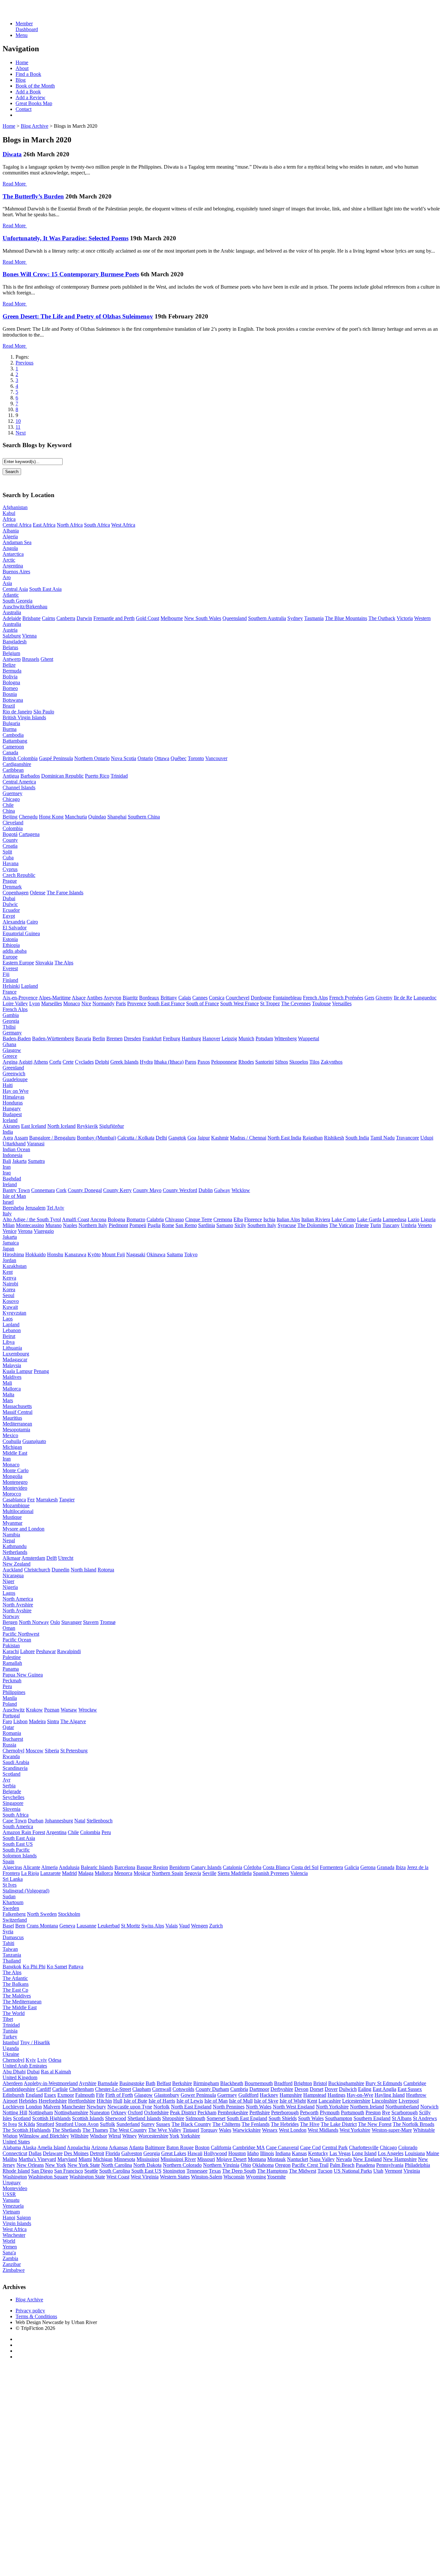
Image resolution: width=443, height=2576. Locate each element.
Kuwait (10, 1307)
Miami (85, 2159)
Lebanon (12, 1330)
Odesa (55, 2060)
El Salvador (15, 928)
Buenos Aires (16, 572)
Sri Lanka (13, 1879)
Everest (10, 968)
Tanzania (12, 1955)
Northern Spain (168, 1873)
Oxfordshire (156, 2112)
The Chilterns (226, 2124)
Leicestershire (356, 2101)
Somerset (216, 2118)
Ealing (365, 2089)
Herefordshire (53, 2101)
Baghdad (12, 1179)
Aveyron (112, 998)
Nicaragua (13, 1575)
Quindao (97, 817)
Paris (121, 1003)
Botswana (13, 700)
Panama (11, 1669)
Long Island (364, 2153)
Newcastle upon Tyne (130, 2107)
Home (22, 62)
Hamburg (191, 1038)
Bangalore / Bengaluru (52, 1138)
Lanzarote (50, 1873)
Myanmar (12, 1523)
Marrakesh (47, 1500)
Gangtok (177, 1138)
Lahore (27, 1651)
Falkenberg (14, 1914)
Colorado (408, 2147)
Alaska (29, 2147)
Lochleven (13, 2107)
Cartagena (29, 834)
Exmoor (66, 2095)
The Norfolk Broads (413, 2124)
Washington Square (48, 2177)
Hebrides (28, 2101)
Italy (7, 1214)
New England (367, 2159)
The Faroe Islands (65, 893)
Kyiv (31, 2060)
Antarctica (13, 554)
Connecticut (15, 2153)
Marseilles (52, 1003)
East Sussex (410, 2089)
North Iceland (61, 1126)
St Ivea (10, 2124)
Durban (36, 1821)
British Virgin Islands (24, 717)
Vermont (393, 2171)
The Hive (310, 2124)
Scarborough (405, 2112)
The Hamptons (272, 2171)
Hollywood (215, 2153)
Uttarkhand (14, 1144)
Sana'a (9, 2253)
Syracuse (287, 1225)
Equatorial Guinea (21, 933)
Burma (10, 729)
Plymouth (330, 2112)
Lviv (42, 2060)
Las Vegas (340, 2153)
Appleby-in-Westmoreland (51, 2083)
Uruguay (12, 2182)
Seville (209, 1873)
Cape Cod (310, 2147)
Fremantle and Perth (114, 618)
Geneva (67, 1926)
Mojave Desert (231, 2159)
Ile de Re (403, 998)
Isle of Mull (241, 2101)
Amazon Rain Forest (24, 1832)
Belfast (164, 2083)
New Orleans (30, 2165)
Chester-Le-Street (113, 2089)
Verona (25, 1231)
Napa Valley (322, 2159)
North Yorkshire (332, 2107)
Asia (7, 583)
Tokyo (191, 1254)
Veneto (425, 1225)
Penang (41, 1371)
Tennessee (197, 2171)
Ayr (6, 1780)
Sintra (53, 1721)
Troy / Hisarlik (35, 2042)
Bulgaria (11, 723)
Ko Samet (57, 1967)
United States (16, 2142)
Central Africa (17, 525)
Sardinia (207, 1225)
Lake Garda (369, 1219)
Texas (215, 2171)
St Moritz (131, 1926)
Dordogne (261, 998)
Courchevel (238, 998)
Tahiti (8, 1943)
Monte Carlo (16, 1470)
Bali (7, 1161)
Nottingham (41, 2112)
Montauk (276, 2159)
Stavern (91, 1622)
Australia (12, 612)
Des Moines (76, 2153)
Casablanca (14, 1500)
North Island (84, 1570)
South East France (166, 1003)
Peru (7, 1686)
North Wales (259, 2107)
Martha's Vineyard (37, 2159)
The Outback (382, 618)
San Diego (42, 2171)
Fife (100, 2095)
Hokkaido (36, 1254)
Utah (378, 2171)
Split (7, 852)
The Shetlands (66, 2130)
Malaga (86, 1873)
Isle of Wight (293, 2101)
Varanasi (36, 1144)
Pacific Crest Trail (310, 2165)
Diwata (12, 154)
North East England (191, 2107)
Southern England (372, 2118)
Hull (118, 2101)
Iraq (7, 1173)
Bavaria (83, 1038)
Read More (14, 184)
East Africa (44, 525)
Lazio (413, 1219)
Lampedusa (395, 1219)
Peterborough (285, 2112)
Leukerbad (109, 1926)
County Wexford (180, 1190)
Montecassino (30, 1225)
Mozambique (16, 1505)
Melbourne (172, 618)
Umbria (409, 1225)
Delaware (53, 2153)
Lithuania (12, 1348)
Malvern (52, 2107)
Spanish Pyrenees (271, 1873)
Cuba (8, 858)
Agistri (25, 1062)
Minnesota (125, 2159)
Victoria (405, 618)
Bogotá (10, 834)
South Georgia (18, 601)
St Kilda (27, 2124)
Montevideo (15, 1488)
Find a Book (28, 74)
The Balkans (16, 1984)
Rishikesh (334, 1138)
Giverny (384, 998)
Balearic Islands (97, 1867)
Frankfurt (152, 1038)
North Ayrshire (18, 1605)
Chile (8, 805)
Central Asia (15, 589)
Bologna (11, 682)
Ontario (145, 758)
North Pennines (229, 2107)
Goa (192, 1138)
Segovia (193, 1873)
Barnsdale (108, 2083)
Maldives (12, 1377)
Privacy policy (30, 2311)
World (9, 2241)
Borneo (10, 688)
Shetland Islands (144, 2118)
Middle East (15, 1453)
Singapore (13, 1803)
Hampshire (291, 2095)
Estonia (10, 939)
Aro (7, 577)
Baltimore (155, 2147)
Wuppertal (309, 1038)
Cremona (223, 1219)
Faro (7, 1721)
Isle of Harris (162, 2101)
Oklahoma (263, 2165)
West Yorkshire (355, 2130)
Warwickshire (247, 2130)
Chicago (11, 799)
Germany (12, 1033)
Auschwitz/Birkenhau (25, 607)
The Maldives (17, 1996)
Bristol (320, 2083)
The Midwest (303, 2171)
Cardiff (44, 2089)
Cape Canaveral (282, 2147)
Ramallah (12, 1663)
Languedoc (425, 998)
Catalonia (233, 1867)
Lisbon (20, 1721)
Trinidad (119, 776)
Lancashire (330, 2101)
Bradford (283, 2083)
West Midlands (323, 2130)
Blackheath (232, 2083)
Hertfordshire (82, 2101)
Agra (8, 1138)
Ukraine (11, 2054)
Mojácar (142, 1873)
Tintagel (191, 2130)
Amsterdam (33, 1558)
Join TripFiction (236, 2515)
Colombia (13, 828)
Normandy (103, 1003)
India (8, 1132)
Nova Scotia (124, 758)
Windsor (98, 2136)
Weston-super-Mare (392, 2130)
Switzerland (15, 1920)
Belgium (11, 653)
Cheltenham (81, 2089)
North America (18, 1599)
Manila (10, 1698)
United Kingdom (20, 2077)
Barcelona (125, 1867)
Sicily (240, 1225)
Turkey (10, 2037)
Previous (24, 363)
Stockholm (69, 1914)
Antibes (95, 998)
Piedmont (118, 1225)
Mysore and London (24, 1529)
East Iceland (34, 1126)
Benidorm (180, 1867)
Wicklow (241, 1190)
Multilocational (18, 1511)
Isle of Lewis (190, 2101)
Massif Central (18, 1412)
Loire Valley (15, 1003)
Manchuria (76, 817)
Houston (237, 2153)
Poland (10, 1704)
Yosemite (276, 2177)
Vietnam (11, 2212)
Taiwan (10, 1949)
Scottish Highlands (51, 2118)
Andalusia (69, 1867)
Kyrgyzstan (14, 1313)
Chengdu (28, 817)
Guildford (248, 2095)
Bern (20, 1926)
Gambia (11, 1015)
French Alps (315, 998)
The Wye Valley (165, 2130)
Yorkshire (190, 2136)
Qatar (8, 1727)
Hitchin (104, 2101)
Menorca (123, 1873)
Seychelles (13, 1797)
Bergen (10, 1622)
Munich (246, 1038)
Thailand (12, 1961)
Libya (9, 1342)
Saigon (24, 2218)
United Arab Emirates (25, 2066)
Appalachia (78, 2147)
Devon (301, 2089)
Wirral (115, 2136)
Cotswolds (183, 2089)
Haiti (8, 1085)
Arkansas (118, 2147)
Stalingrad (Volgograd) (26, 1891)
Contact (24, 109)
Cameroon (13, 747)
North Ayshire (17, 1610)
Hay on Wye (16, 1091)
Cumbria (239, 2089)
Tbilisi (9, 1027)
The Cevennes (296, 1003)
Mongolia (12, 1476)
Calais (185, 998)
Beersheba (13, 1208)
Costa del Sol (305, 1867)
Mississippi (148, 2159)
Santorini (264, 1062)
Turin (376, 1225)
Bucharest (13, 1739)
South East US (18, 1844)
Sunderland (128, 2124)
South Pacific (16, 1850)
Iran (7, 1167)
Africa (9, 519)
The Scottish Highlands (27, 2130)
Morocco (12, 1494)
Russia (9, 1745)
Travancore (407, 1138)
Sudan (9, 1896)
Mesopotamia (16, 1430)
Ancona (98, 1219)
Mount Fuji (113, 1254)
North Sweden (42, 1914)
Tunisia (10, 2031)
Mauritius (12, 1418)
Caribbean (13, 770)
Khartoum (13, 1902)
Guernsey (12, 793)
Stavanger (72, 1622)
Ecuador (11, 910)
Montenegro (15, 1482)
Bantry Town (16, 1190)
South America (18, 1826)
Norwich (429, 2107)
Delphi (102, 1062)
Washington (15, 2177)
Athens (41, 1062)
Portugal (11, 1716)
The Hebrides (285, 2124)
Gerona (368, 1867)
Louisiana (415, 2153)
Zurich (216, 1926)
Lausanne (86, 1926)
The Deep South (239, 2171)
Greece (10, 1056)
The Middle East (20, 2007)
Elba (238, 1219)
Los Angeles (391, 2153)
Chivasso (174, 1219)
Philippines (14, 1692)
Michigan (12, 1447)
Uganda (11, 2048)
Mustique (12, 1517)
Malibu (10, 2159)
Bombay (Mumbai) (96, 1138)
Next (21, 433)
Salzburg (12, 636)
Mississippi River (178, 2159)
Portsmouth (353, 2112)
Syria (8, 1932)
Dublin (206, 1190)
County (10, 840)
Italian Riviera (316, 1219)
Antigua (11, 776)
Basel (8, 1926)
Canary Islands (206, 1867)
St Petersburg (74, 1751)
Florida (113, 2153)
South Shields (283, 2118)
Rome (168, 1225)
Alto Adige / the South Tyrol (32, 1219)
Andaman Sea (17, 542)
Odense (38, 893)
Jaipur (204, 1138)
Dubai (9, 898)
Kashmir (220, 1138)
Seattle (91, 2171)
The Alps (64, 963)
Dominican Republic (62, 776)
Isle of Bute (135, 2101)
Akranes (11, 1126)
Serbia (9, 1786)
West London (293, 2130)
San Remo (186, 1225)
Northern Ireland (367, 2107)
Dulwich (348, 2089)
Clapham (142, 2089)
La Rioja (30, 1873)
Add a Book (28, 92)
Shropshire (173, 2118)
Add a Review (30, 97)
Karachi (11, 1651)
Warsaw (69, 1710)
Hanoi (9, 2218)
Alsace (79, 998)
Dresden (132, 1038)
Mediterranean (17, 1424)
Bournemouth (259, 2083)
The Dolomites (313, 1225)
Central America (19, 782)
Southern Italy (262, 1225)
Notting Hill (15, 2112)
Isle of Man (14, 1196)
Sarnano (225, 1225)
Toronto (196, 758)
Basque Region (152, 1867)
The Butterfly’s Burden (33, 196)
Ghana (9, 1044)
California (221, 2147)
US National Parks (353, 2171)
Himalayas (13, 1097)
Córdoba (252, 1867)
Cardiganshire (17, 764)
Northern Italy (93, 1225)
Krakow (34, 1710)
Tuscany (391, 1225)
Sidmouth (195, 2118)
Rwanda (11, 1756)
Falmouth (85, 2095)
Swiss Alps (153, 1926)
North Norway (34, 1622)
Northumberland (402, 2107)
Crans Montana (42, 1926)
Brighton (303, 2083)
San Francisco (69, 2171)
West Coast (118, 2177)
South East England (247, 2118)
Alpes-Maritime (55, 998)
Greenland (13, 1068)
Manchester (73, 2107)
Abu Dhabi (14, 2072)
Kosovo (11, 1301)
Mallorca (12, 1389)
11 (18, 427)
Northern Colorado (182, 2165)
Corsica (217, 998)
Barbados (30, 776)
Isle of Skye (266, 2101)
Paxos (204, 1062)
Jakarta (19, 1161)
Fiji (6, 974)
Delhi (161, 1138)
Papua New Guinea (23, 1675)
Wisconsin (234, 2177)
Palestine (12, 1657)
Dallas (35, 2153)
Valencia (299, 1873)
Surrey (148, 2124)
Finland (10, 980)
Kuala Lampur (18, 1371)
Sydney (295, 618)
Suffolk (108, 2124)
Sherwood (116, 2118)
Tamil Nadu (383, 1138)
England (34, 2095)
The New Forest (375, 2124)
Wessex (270, 2130)
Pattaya (76, 1967)
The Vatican (341, 1225)
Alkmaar (12, 1558)
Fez (31, 1500)
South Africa (97, 525)
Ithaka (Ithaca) (169, 1062)
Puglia (154, 1225)
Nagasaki (136, 1254)
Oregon (283, 2165)
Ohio (246, 2165)
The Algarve (73, 1721)
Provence (137, 1003)
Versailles (342, 1003)
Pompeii (138, 1225)
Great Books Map (34, 103)
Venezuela (13, 2206)
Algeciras (12, 1867)
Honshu (55, 1254)
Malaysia (12, 1365)
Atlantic (11, 595)
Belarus (10, 647)
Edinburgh (13, 2095)
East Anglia (384, 2089)
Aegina (10, 1062)
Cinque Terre (199, 1219)
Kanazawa (75, 1254)
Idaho (253, 2153)
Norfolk (162, 2107)
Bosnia (10, 694)
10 (18, 421)
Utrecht (66, 1558)
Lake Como (344, 1219)
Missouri (206, 2159)
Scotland (12, 1774)
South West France (239, 1003)
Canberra (66, 618)
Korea (9, 1289)
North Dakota (147, 2165)
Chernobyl (13, 1751)
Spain (8, 1861)
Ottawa (162, 758)
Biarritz (130, 998)
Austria (10, 630)
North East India (284, 1138)
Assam (21, 1138)
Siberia (52, 1751)
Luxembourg (16, 1354)
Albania (11, 531)
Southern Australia (267, 618)
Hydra (146, 1062)
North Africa (70, 525)
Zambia (10, 2258)
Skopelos (299, 1062)
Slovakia (44, 963)
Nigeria (10, 1587)
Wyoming (256, 2177)
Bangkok (12, 1967)
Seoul (8, 1295)
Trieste (362, 1225)
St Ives (10, 1885)
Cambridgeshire (19, 2089)
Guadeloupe (15, 1079)
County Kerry (117, 1190)
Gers (369, 998)
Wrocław (88, 1710)
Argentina (13, 566)
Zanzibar (12, 2264)
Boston (202, 2147)
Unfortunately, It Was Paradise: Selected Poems (66, 238)
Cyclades (84, 1062)
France (10, 992)
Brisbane (31, 618)
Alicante (32, 1867)
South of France (203, 1003)
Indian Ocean (16, 1149)
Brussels (31, 659)
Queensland (235, 618)
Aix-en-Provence (20, 998)
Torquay (209, 2130)
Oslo (55, 1622)
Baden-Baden (17, 1038)
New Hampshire (400, 2159)
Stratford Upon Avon (77, 2124)
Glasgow (12, 1050)
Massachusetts (17, 1406)
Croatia (10, 846)
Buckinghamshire (346, 2083)
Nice (86, 1003)
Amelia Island (52, 2147)
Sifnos (281, 1062)
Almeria (49, 1867)
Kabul (9, 513)
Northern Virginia (221, 2165)
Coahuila (12, 1441)
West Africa (123, 525)
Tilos (314, 1062)
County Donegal (85, 1190)
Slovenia (12, 1809)
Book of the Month (35, 86)
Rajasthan (313, 1138)
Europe (10, 957)
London (34, 2107)
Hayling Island (390, 2095)
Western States (175, 2177)
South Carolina (115, 2171)
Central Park (335, 2147)
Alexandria (14, 922)
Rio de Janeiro (17, 712)
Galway (222, 1190)
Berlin (99, 1038)
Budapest (12, 1114)
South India (357, 1138)
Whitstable (424, 2130)
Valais (172, 1926)
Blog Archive (35, 126)
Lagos (9, 1593)
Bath (150, 2083)
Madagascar (15, 1360)
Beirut (9, 1336)
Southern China (144, 817)
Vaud (184, 1926)
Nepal (9, 1540)
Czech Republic (19, 875)
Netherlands (15, 1552)
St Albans (402, 2118)
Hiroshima (13, 1254)
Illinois (267, 2153)
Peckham (207, 2112)
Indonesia (12, 1155)
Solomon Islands (20, 1856)
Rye (386, 2112)
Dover (331, 2089)
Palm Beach (342, 2165)
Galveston (132, 2153)
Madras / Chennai (248, 1138)
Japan (8, 1249)
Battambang (15, 741)
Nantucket (298, 2159)
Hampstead (315, 2095)
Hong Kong (51, 817)
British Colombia (20, 758)
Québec (179, 758)
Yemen (10, 2247)
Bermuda (12, 671)
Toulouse (321, 1003)
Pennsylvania (390, 2165)
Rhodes (246, 1062)
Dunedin (60, 1570)
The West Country (128, 2130)
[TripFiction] (34, 12)
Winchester (14, 2235)
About (22, 68)
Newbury (96, 2107)
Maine (433, 2153)
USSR (9, 2194)
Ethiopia (11, 945)
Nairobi (10, 1284)
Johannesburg (59, 1821)
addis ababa (15, 951)
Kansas (299, 2153)
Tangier (67, 1500)
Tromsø (108, 1622)
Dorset (317, 2089)
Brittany (169, 998)
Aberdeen (13, 2083)
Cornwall (162, 2089)
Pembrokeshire (233, 2112)
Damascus (13, 1937)
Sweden (11, 1908)
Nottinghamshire (71, 2112)
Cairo (32, 922)
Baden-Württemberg (53, 1038)
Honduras (13, 1103)
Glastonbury (167, 2095)
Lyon (35, 1003)
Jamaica (11, 1243)
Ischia (269, 1219)
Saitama (175, 1254)
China (9, 811)
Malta (8, 1395)
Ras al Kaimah (56, 2072)
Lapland (30, 986)
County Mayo (147, 1190)
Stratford (45, 2124)
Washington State (87, 2177)
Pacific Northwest (21, 1634)
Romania (12, 1733)
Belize (9, 665)
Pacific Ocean (17, 1640)
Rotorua (106, 1570)
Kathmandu (15, 1546)
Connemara (43, 1190)
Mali (7, 1383)
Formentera (331, 1867)
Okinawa (156, 1254)
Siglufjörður (112, 1126)
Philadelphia (417, 2165)
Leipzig (229, 1038)
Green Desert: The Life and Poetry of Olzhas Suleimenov (78, 316)
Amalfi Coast (76, 1219)
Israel (8, 1202)
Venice (10, 1231)
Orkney (119, 2112)
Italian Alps (288, 1219)
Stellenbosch (100, 1821)
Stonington (174, 2171)
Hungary (12, 1109)
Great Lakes (174, 2153)
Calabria (155, 1219)
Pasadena (365, 2165)
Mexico (10, 1435)
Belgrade (12, 1791)
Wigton (10, 2136)
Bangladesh (15, 642)
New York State (84, 2165)
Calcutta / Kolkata (136, 1138)
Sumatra (36, 1161)
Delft (52, 1558)
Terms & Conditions (36, 2316)
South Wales (311, 2118)
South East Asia (45, 589)
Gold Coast (148, 618)
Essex (50, 2095)
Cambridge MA (249, 2147)
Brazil (9, 706)
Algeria (10, 537)
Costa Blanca (276, 1867)
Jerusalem (35, 1208)
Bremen (114, 1038)
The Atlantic (15, 1978)
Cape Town (15, 1821)
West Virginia (145, 2177)
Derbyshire (282, 2089)
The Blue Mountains (346, 618)
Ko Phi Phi (34, 1967)
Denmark (12, 887)
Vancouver (216, 758)
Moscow (35, 1751)
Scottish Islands (88, 2118)
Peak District (183, 2112)
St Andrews (425, 2118)
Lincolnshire (384, 2101)
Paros (191, 1062)
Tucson (325, 2171)
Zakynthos (332, 1062)
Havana (11, 863)
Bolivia (10, 677)
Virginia (412, 2171)
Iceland (10, 1120)
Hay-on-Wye (360, 2095)
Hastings (336, 2095)
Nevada (344, 2159)
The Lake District (339, 2124)
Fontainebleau (287, 998)
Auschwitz (14, 1710)
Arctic (9, 560)
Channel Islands (19, 787)
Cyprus (10, 869)
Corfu (55, 1062)
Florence (253, 1219)
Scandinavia (15, 1768)
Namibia (11, 1535)
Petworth (309, 2112)
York (174, 2136)
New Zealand (17, 1564)
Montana (257, 2159)
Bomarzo (136, 1219)
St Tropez (270, 1003)
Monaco (72, 1003)
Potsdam (264, 1038)
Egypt (9, 916)
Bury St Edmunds (384, 2083)
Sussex (163, 2124)
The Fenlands (256, 2124)
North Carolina (117, 2165)
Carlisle (60, 2089)
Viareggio (44, 1231)
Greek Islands (124, 1062)
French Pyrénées (346, 998)
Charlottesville (364, 2147)
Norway (11, 1616)
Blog (21, 80)
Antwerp (12, 659)
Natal (80, 1821)
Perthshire (260, 2112)
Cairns (48, 618)
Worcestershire (153, 2136)
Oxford (135, 2112)
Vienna (29, 636)
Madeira (37, 1721)
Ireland (10, 1184)
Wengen (199, 1926)
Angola (10, 548)
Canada (10, 752)
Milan (9, 1225)
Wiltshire (79, 2136)
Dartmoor (259, 2089)
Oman (9, 1628)
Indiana (283, 2153)
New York (56, 2165)
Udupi (427, 1138)
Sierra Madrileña (235, 1873)
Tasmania (314, 618)
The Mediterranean (22, 2002)
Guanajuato (34, 1441)
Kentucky (318, 2153)
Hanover (211, 1038)
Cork (61, 1190)
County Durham (212, 2089)
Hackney (269, 2095)
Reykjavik (87, 1126)
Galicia (352, 1867)
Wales (225, 2130)
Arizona (99, 2147)
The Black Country (191, 2124)
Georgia (11, 1021)
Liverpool (409, 2101)
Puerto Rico (97, 776)
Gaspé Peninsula (56, 758)
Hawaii (195, 2153)
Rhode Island (16, 2171)
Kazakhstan (15, 1266)
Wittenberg (286, 1038)
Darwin (84, 618)
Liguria (428, 1219)
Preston (373, 2112)
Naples (70, 1225)
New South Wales (203, 618)
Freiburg (172, 1038)
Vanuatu (11, 2200)
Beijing (10, 817)
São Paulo (44, 712)
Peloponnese (224, 1062)
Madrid (69, 1873)
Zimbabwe (14, 2270)
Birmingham (206, 2083)
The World (14, 2013)
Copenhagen (16, 893)
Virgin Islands (17, 2223)
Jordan (9, 1260)
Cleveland (13, 823)
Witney (130, 2136)
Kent (8, 1272)
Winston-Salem (207, 2177)
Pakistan (11, 1646)
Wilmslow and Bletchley (44, 2136)
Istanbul (11, 2042)
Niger (8, 1581)
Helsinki (11, 986)
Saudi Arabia (16, 1762)
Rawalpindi (69, 1651)
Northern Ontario (92, 758)
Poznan (52, 1710)
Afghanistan (15, 507)
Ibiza (401, 1867)
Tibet (8, 2019)
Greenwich (14, 1073)
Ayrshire (88, 2083)
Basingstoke (132, 2083)
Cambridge (415, 2083)
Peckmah (12, 1681)
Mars (8, 1400)
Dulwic (10, 904)
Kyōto (94, 1254)
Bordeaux (149, 998)
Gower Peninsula (198, 2095)
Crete (68, 1062)
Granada (386, 1867)
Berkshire (182, 2083)
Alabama (12, 2147)
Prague (10, 881)
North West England (294, 2107)
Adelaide (12, 618)
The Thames (95, 2130)
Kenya (9, 1278)
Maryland (67, 2159)
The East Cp (15, 1990)
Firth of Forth (119, 2095)
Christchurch (37, 1570)
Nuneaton (100, 2112)
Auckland (13, 1570)
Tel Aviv (55, 1208)
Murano (54, 1225)
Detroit (97, 2153)
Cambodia (13, 735)
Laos (8, 1319)
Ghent (47, 659)
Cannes (200, 998)
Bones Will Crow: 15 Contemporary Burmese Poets (71, 274)
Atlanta (136, 2147)
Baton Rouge (180, 2147)
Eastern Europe (18, 963)
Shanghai (117, 817)
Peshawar (46, 1651)
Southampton (339, 2118)
